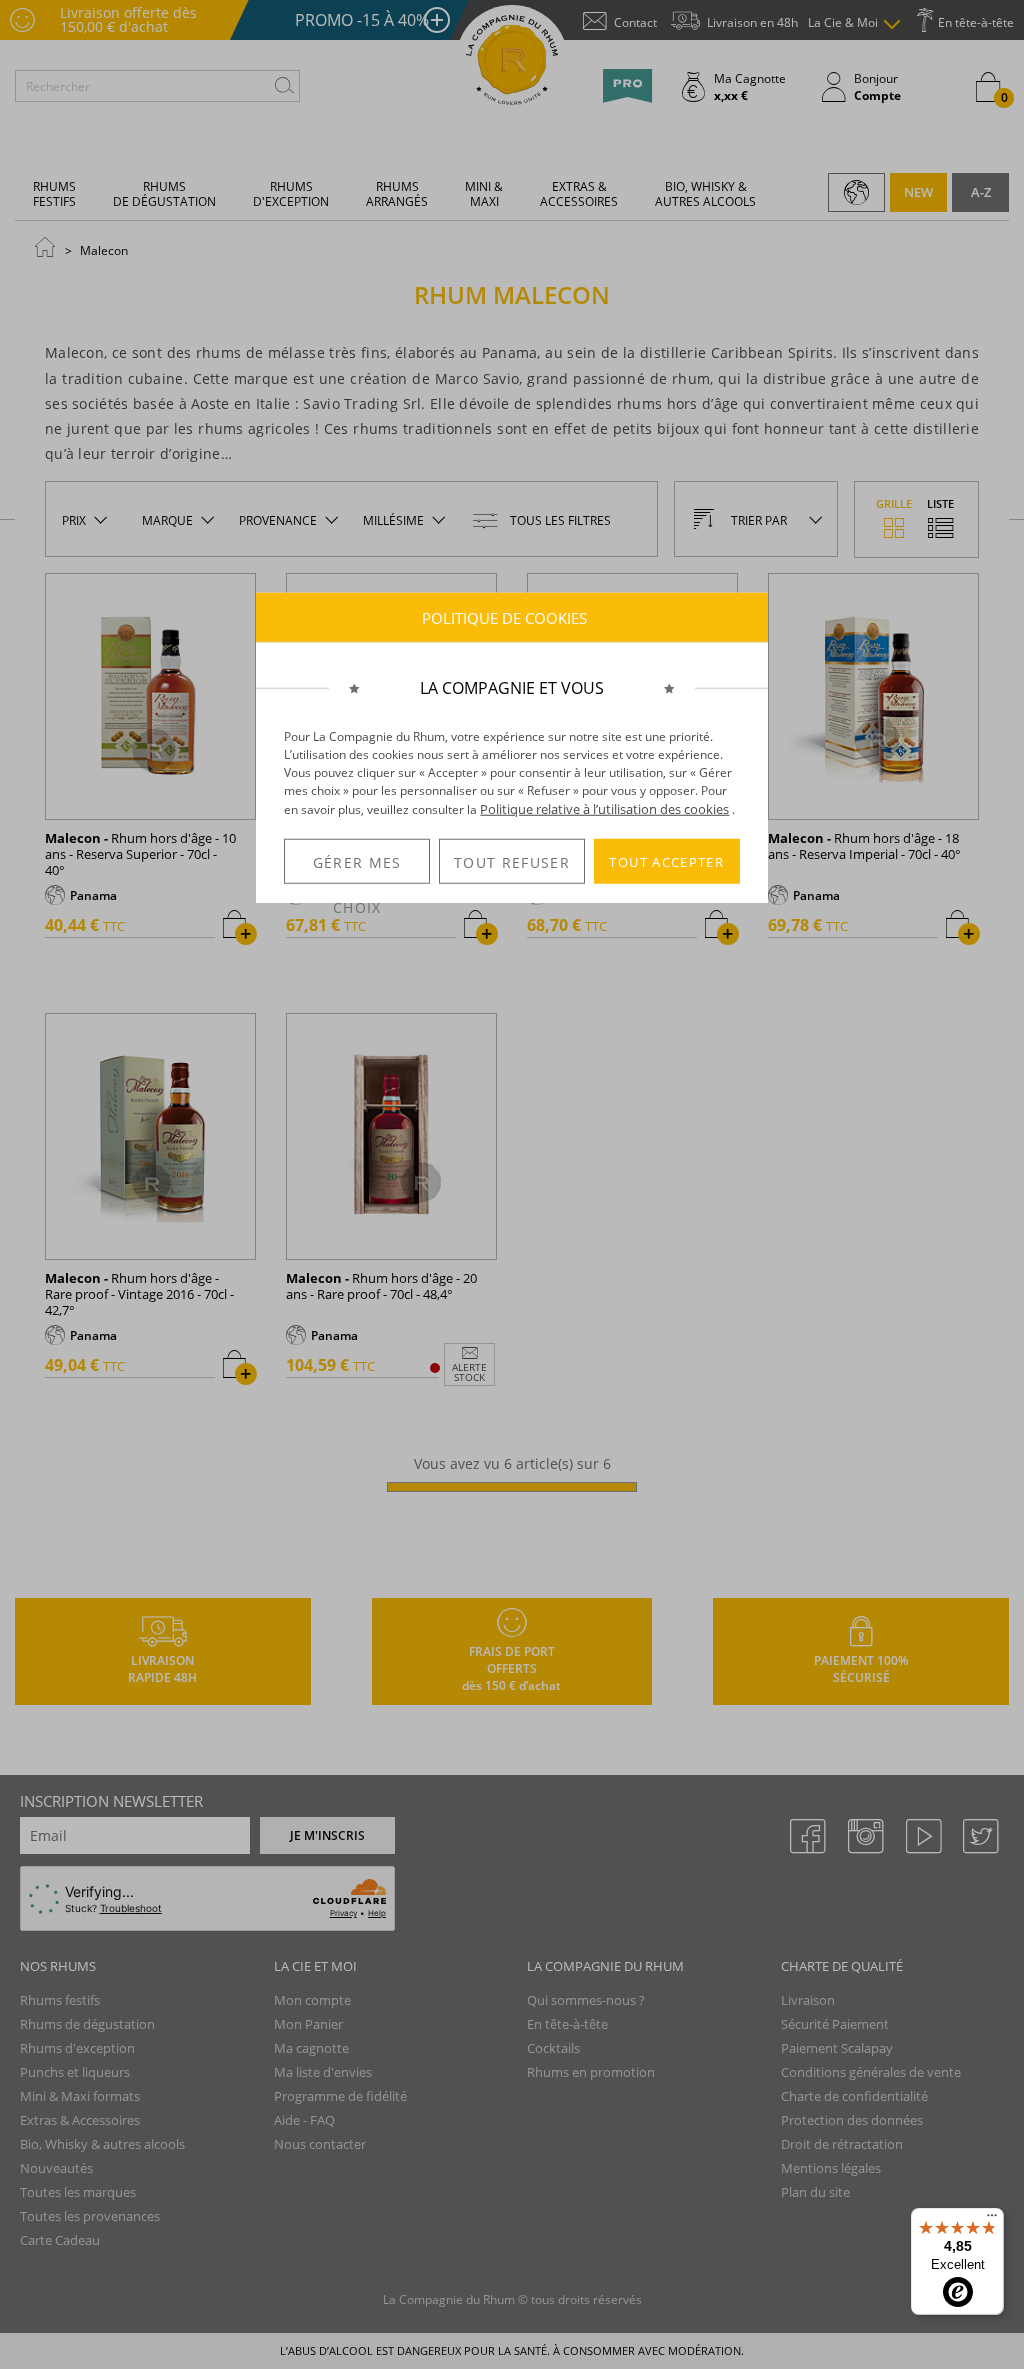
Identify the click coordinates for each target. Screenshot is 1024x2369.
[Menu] (992, 2220)
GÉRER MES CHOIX (357, 868)
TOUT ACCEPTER (666, 861)
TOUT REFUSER (512, 862)
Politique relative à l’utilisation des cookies (604, 809)
